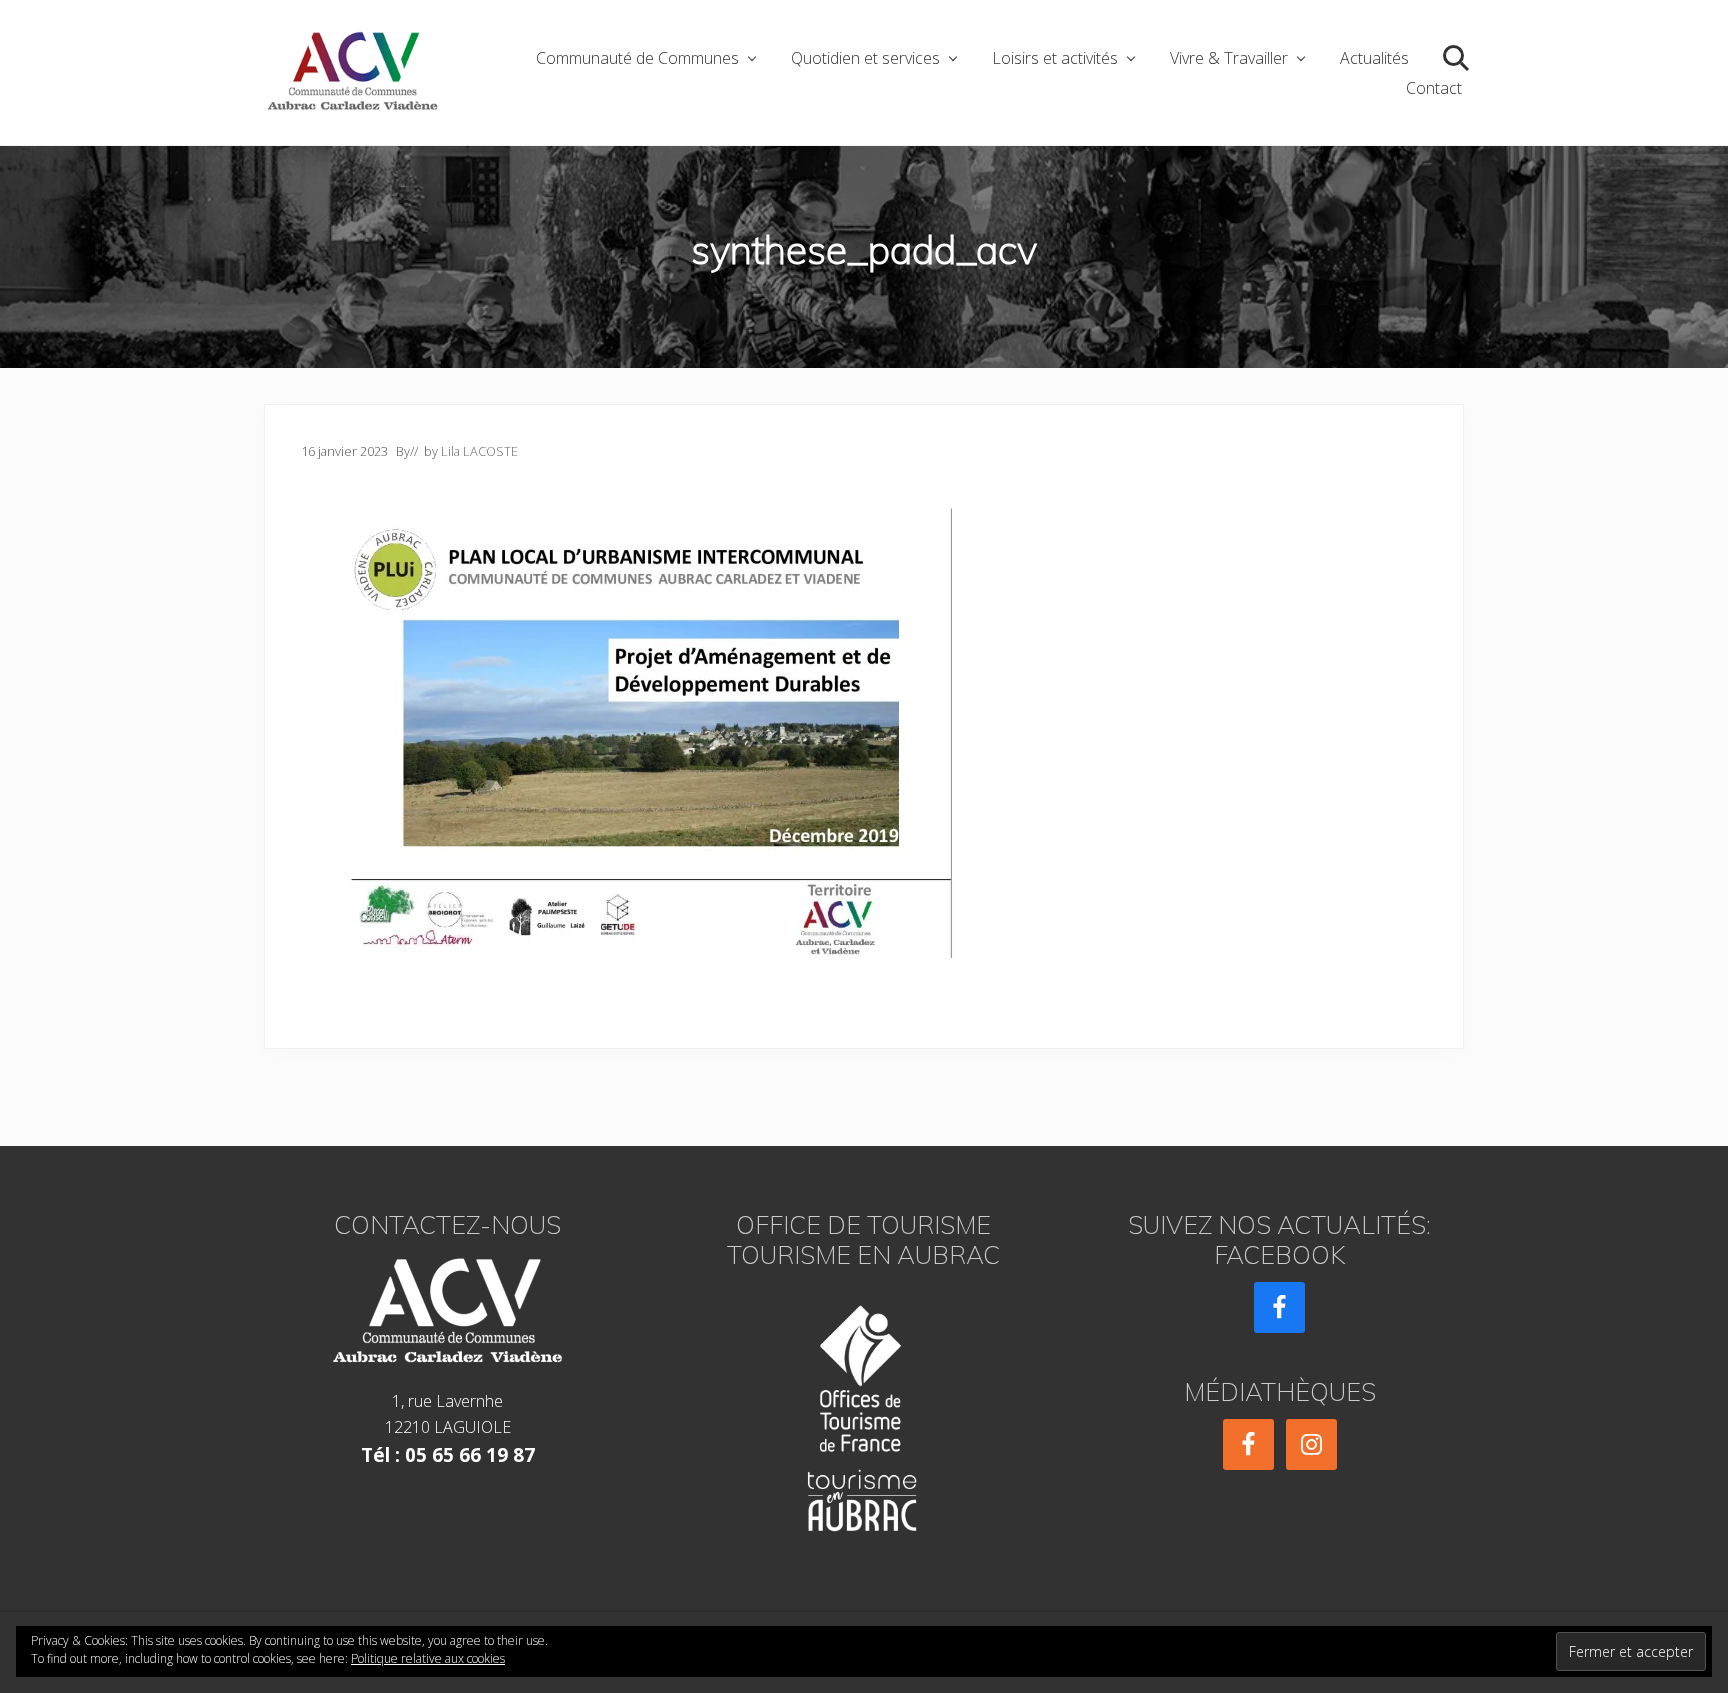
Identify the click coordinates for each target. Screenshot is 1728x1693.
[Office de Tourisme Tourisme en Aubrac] (864, 1412)
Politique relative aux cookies (428, 1658)
